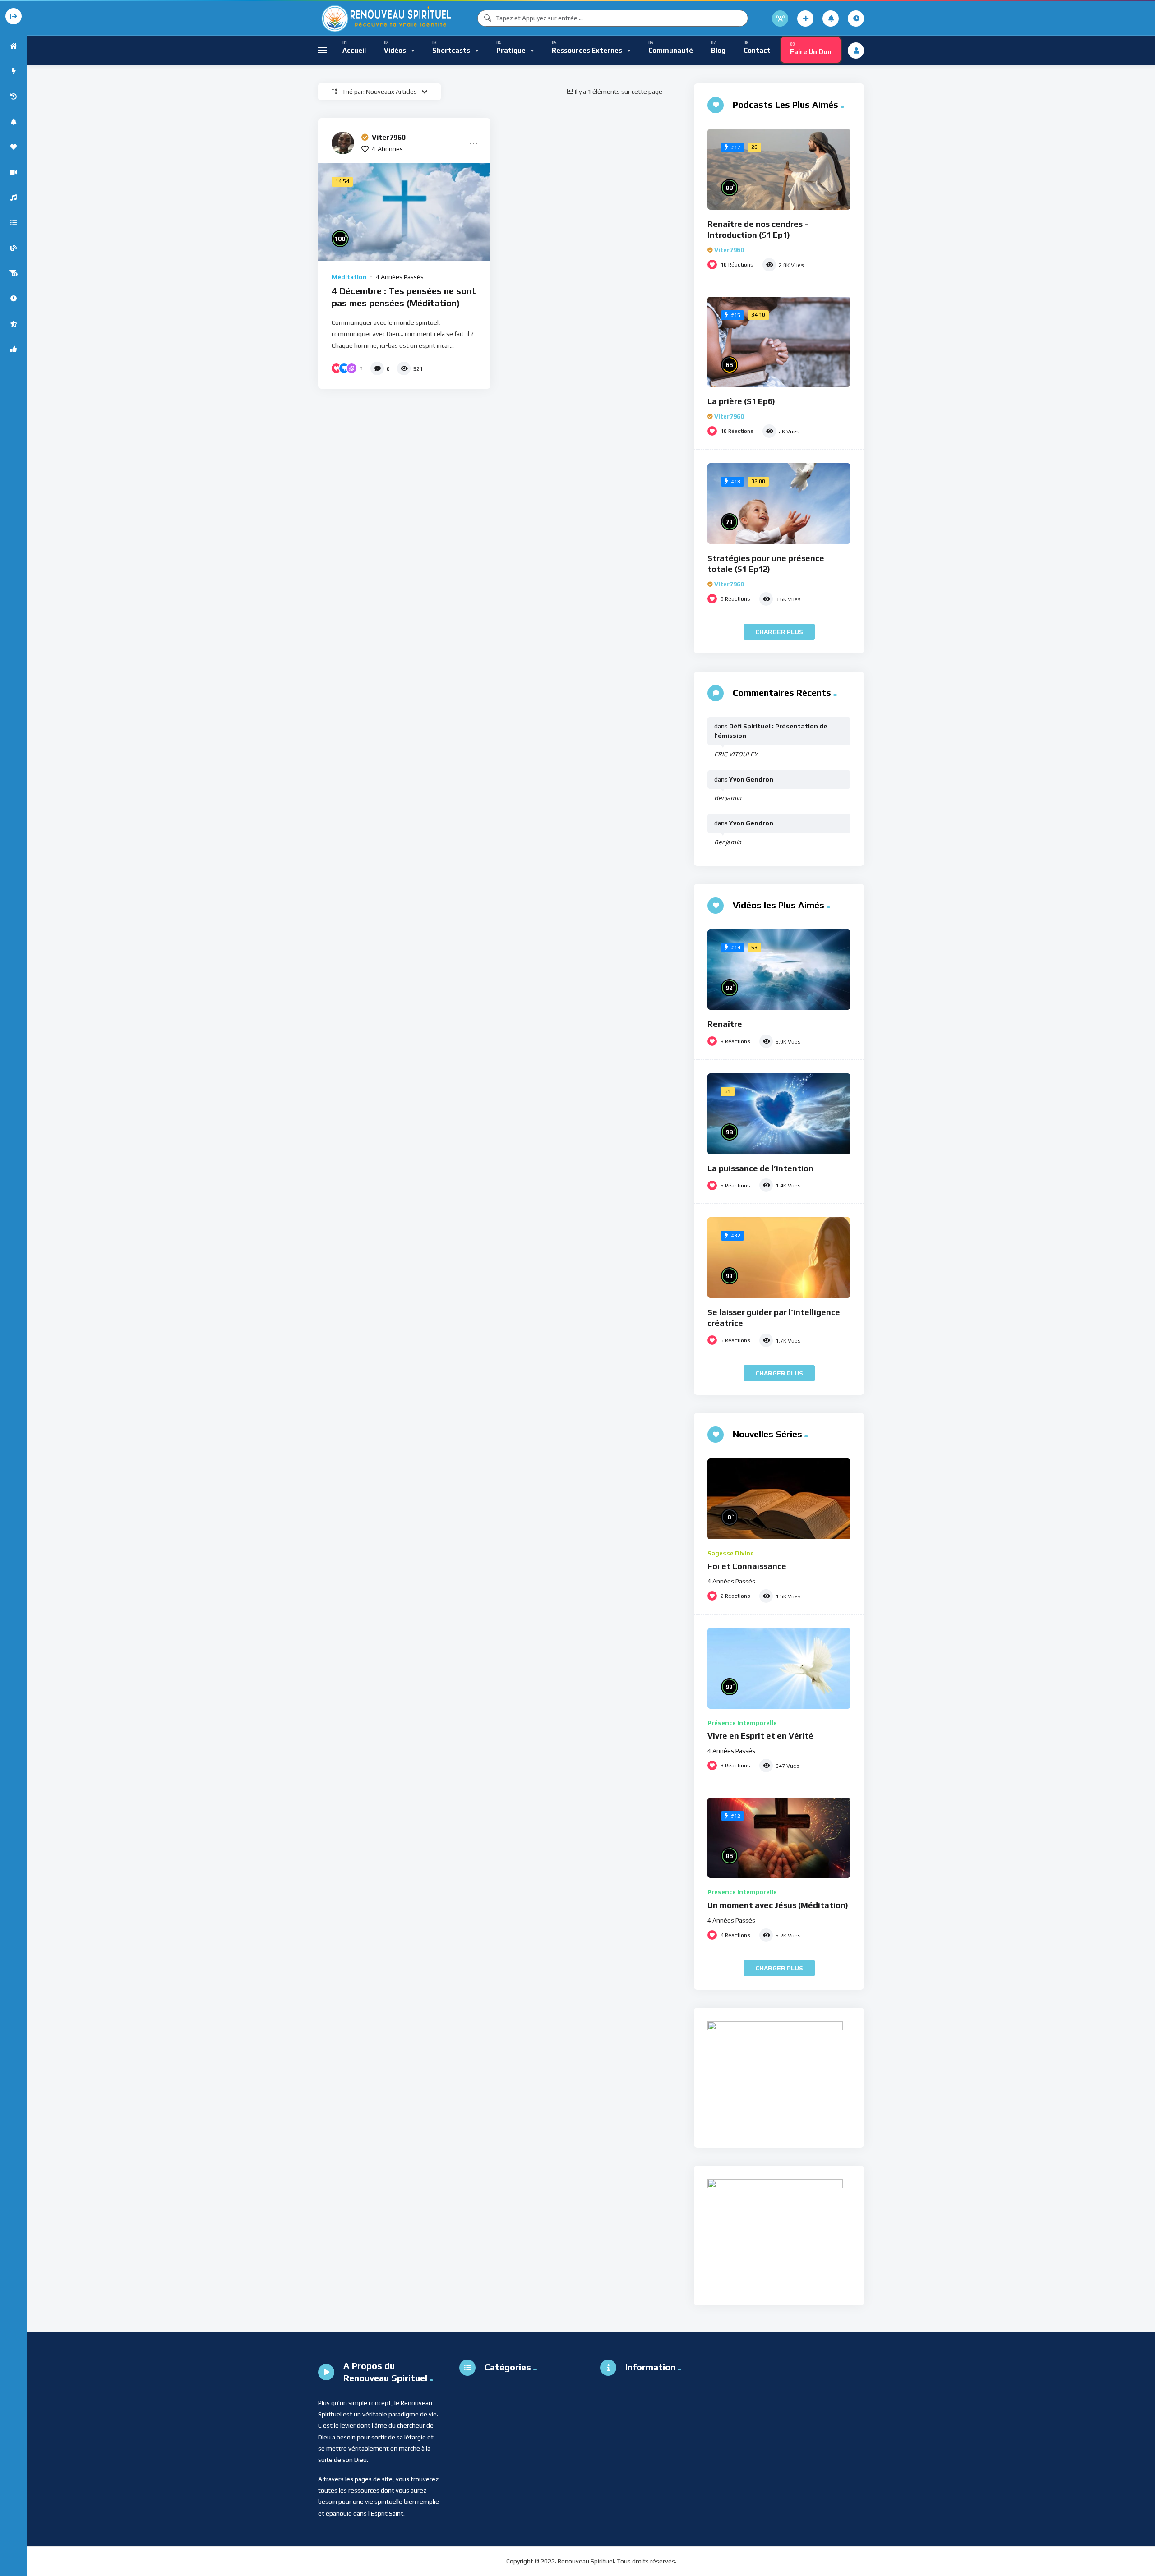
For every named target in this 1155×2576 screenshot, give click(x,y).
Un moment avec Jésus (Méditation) (778, 1905)
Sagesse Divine (731, 1553)
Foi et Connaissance (747, 1566)
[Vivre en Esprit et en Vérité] (779, 1668)
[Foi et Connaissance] (779, 1499)
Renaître (725, 1024)
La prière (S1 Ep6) (741, 401)
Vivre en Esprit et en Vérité (760, 1736)
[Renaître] (779, 970)
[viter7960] (343, 143)
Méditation (349, 277)
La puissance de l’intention (760, 1168)
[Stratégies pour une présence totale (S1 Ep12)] (779, 504)
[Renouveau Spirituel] (386, 18)
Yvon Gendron (751, 779)
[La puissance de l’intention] (779, 1114)
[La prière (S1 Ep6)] (779, 342)
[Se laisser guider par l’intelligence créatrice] (779, 1258)
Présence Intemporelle (742, 1723)
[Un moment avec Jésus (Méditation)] (779, 1838)
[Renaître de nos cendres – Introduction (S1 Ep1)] (779, 169)
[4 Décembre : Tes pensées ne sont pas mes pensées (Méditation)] (404, 212)
